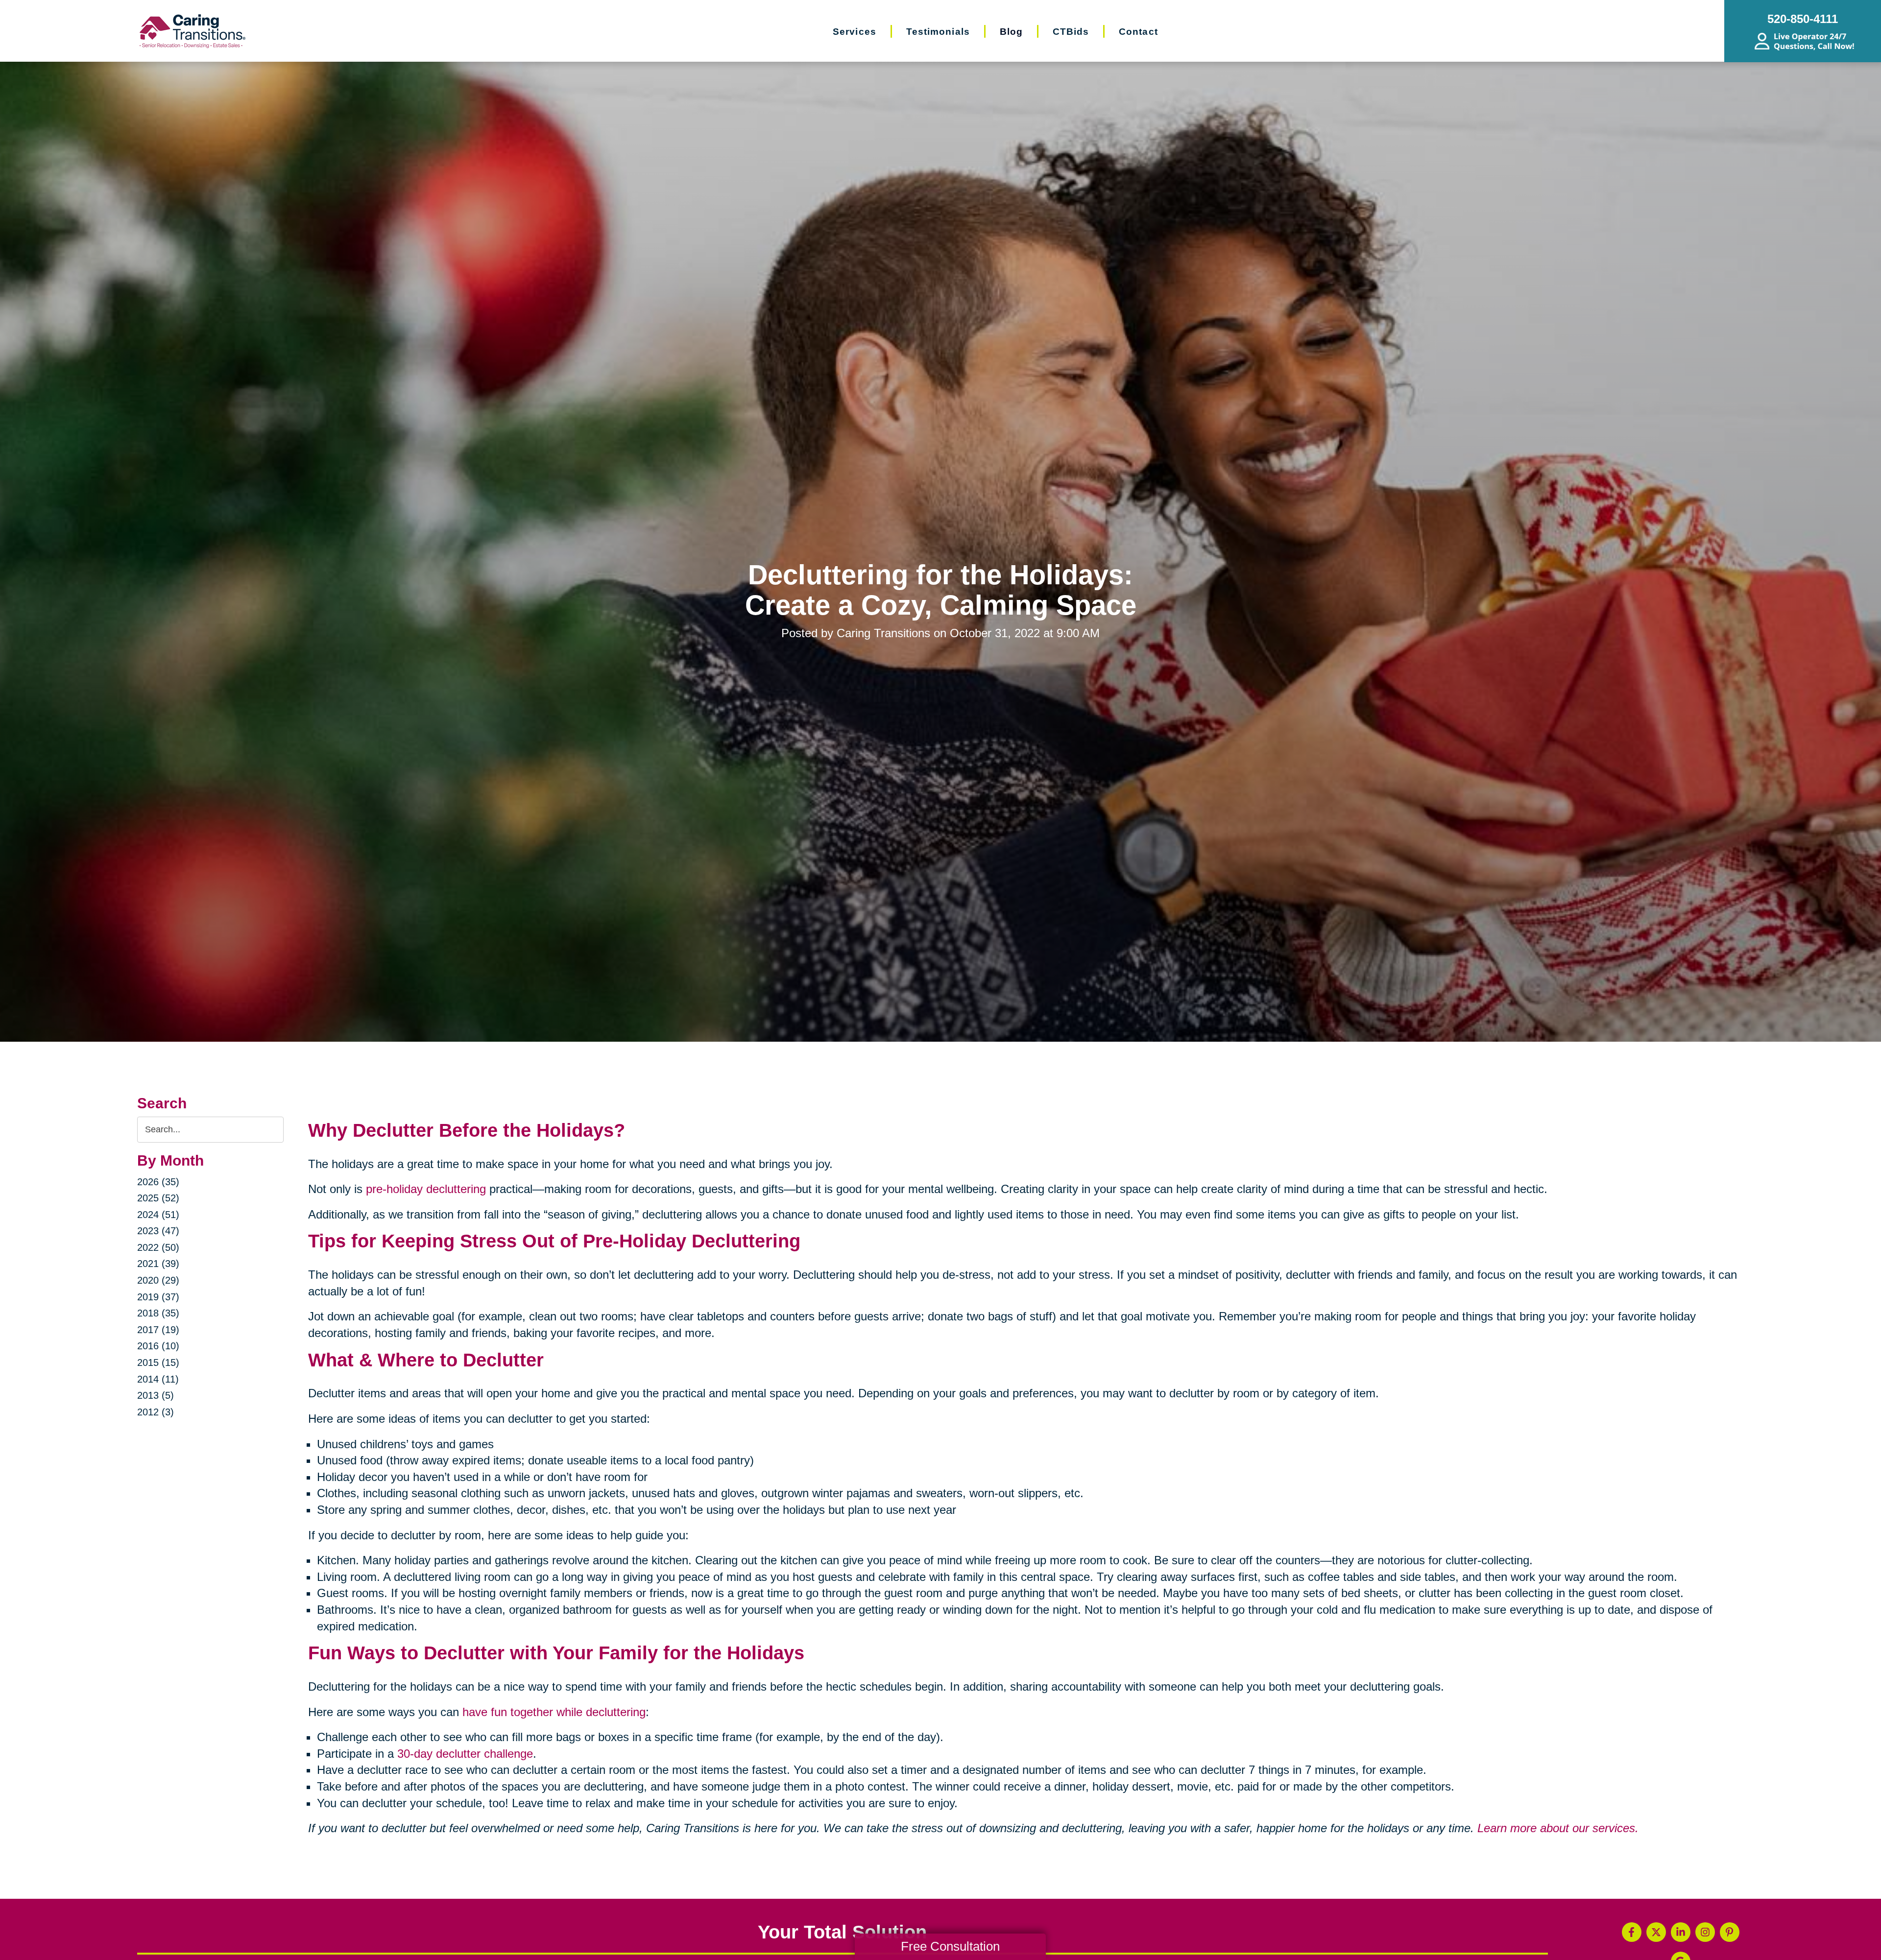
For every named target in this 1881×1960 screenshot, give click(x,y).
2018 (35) (158, 1313)
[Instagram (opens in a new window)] (1705, 1932)
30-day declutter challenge (465, 1754)
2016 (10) (158, 1346)
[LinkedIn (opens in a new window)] (1681, 1932)
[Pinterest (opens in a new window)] (1730, 1932)
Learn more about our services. (1558, 1828)
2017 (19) (158, 1330)
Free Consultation (950, 1946)
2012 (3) (156, 1412)
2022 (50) (158, 1247)
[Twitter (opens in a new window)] (1656, 1932)
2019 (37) (158, 1297)
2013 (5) (156, 1395)
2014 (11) (158, 1379)
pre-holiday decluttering (426, 1189)
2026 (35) (158, 1182)
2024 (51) (158, 1215)
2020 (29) (158, 1280)
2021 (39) (158, 1264)
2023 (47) (158, 1231)
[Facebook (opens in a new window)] (1632, 1932)
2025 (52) (158, 1198)
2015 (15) (158, 1362)
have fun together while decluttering (554, 1712)
